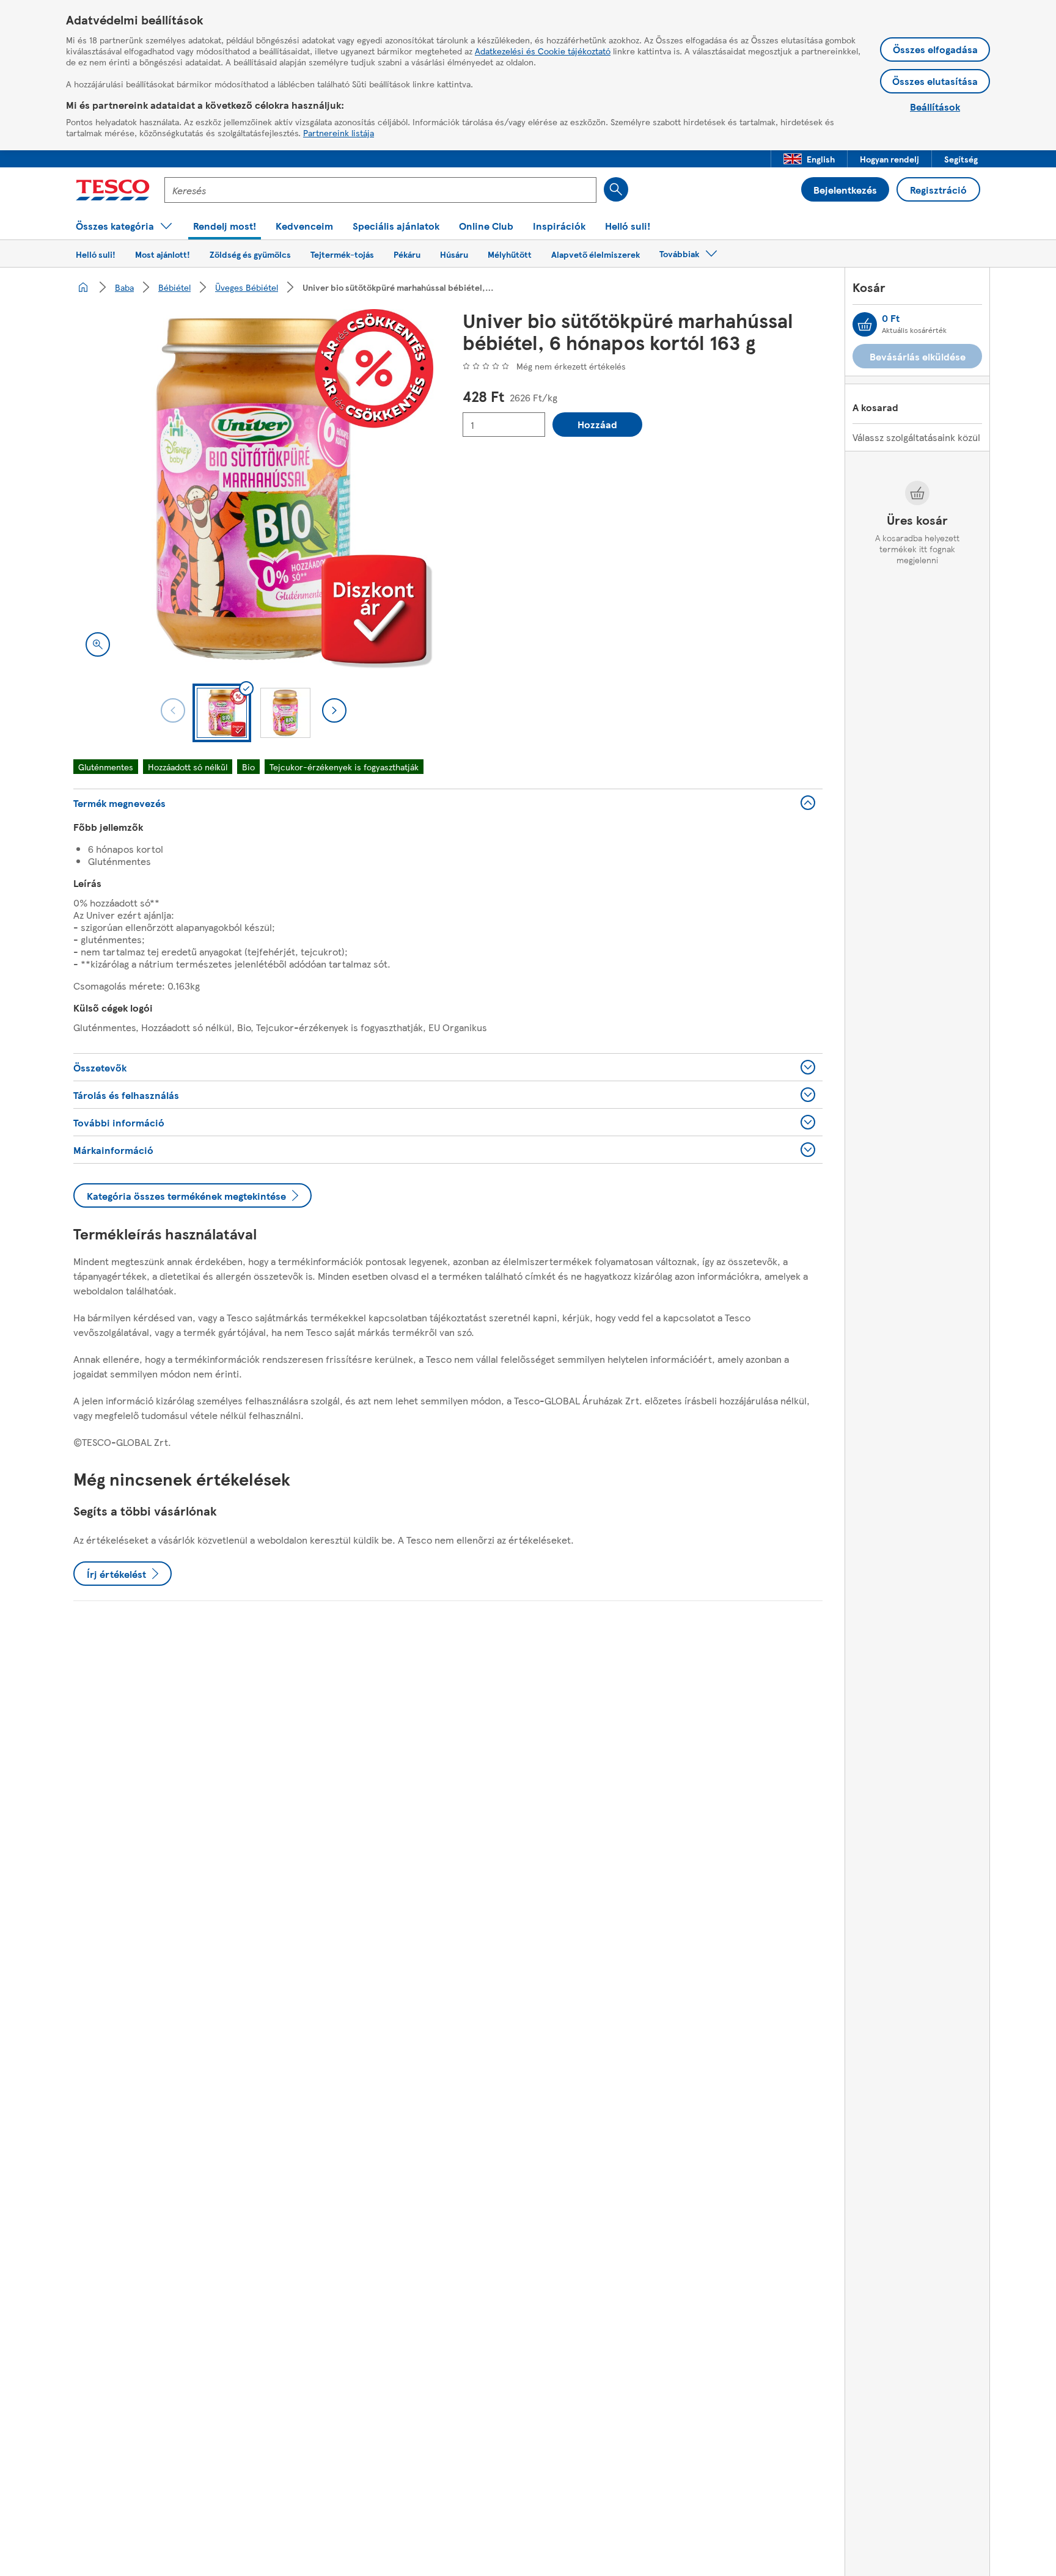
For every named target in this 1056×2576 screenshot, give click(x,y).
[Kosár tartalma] (865, 324)
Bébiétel (174, 287)
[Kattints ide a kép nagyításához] (98, 644)
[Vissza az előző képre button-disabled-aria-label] (173, 710)
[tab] (222, 713)
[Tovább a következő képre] (334, 710)
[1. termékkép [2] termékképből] (253, 489)
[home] (83, 287)
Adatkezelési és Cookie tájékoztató (543, 51)
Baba (124, 287)
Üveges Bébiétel (247, 287)
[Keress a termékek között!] (616, 189)
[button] (809, 159)
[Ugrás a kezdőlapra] (113, 190)
